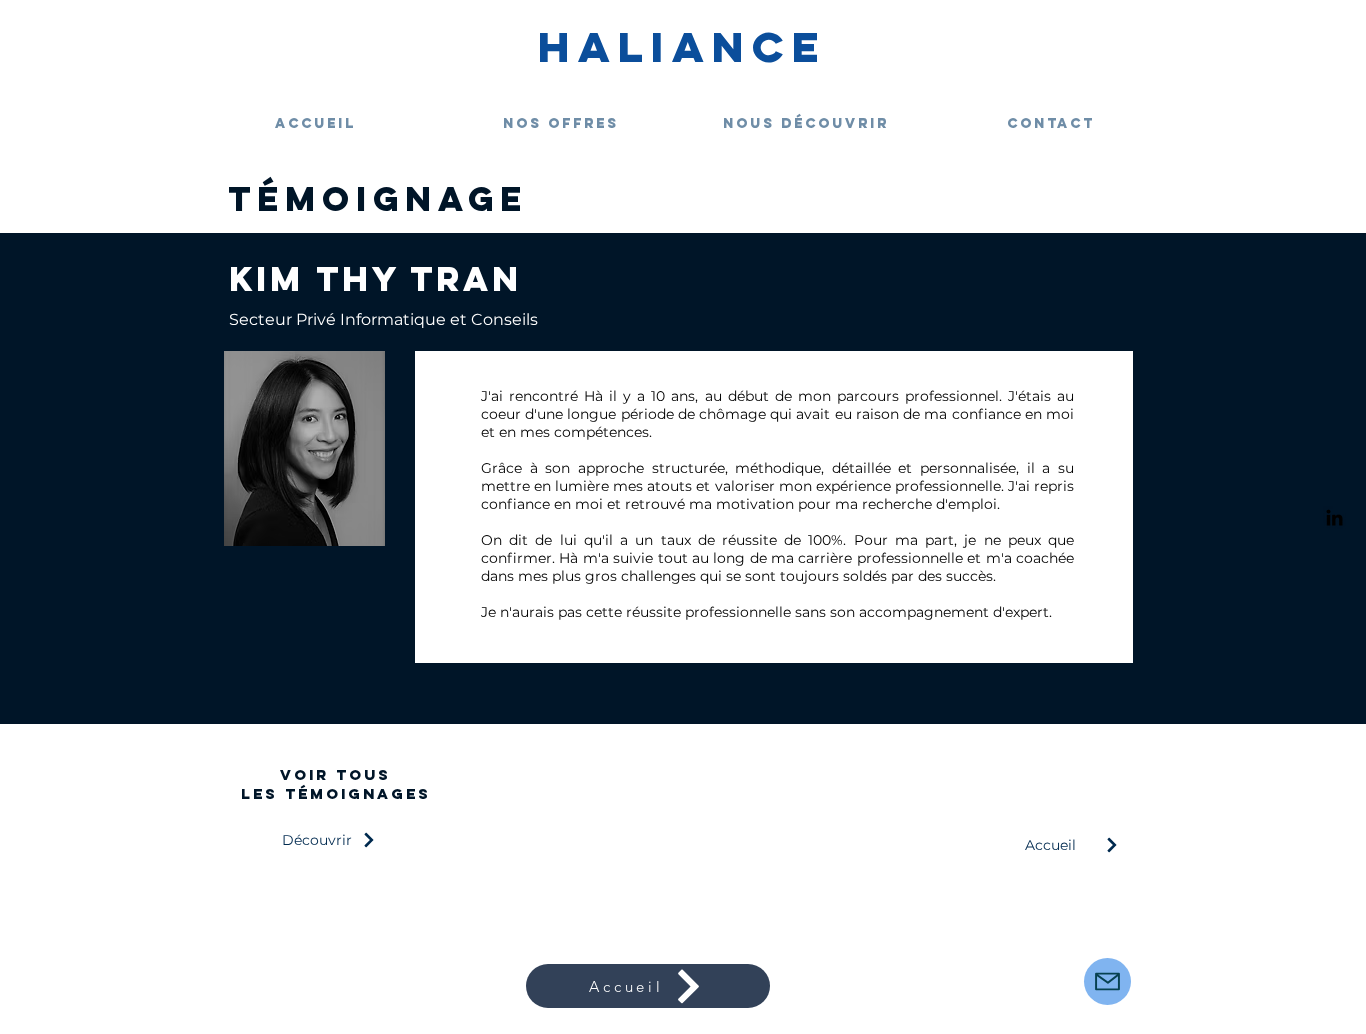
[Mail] (1107, 981)
